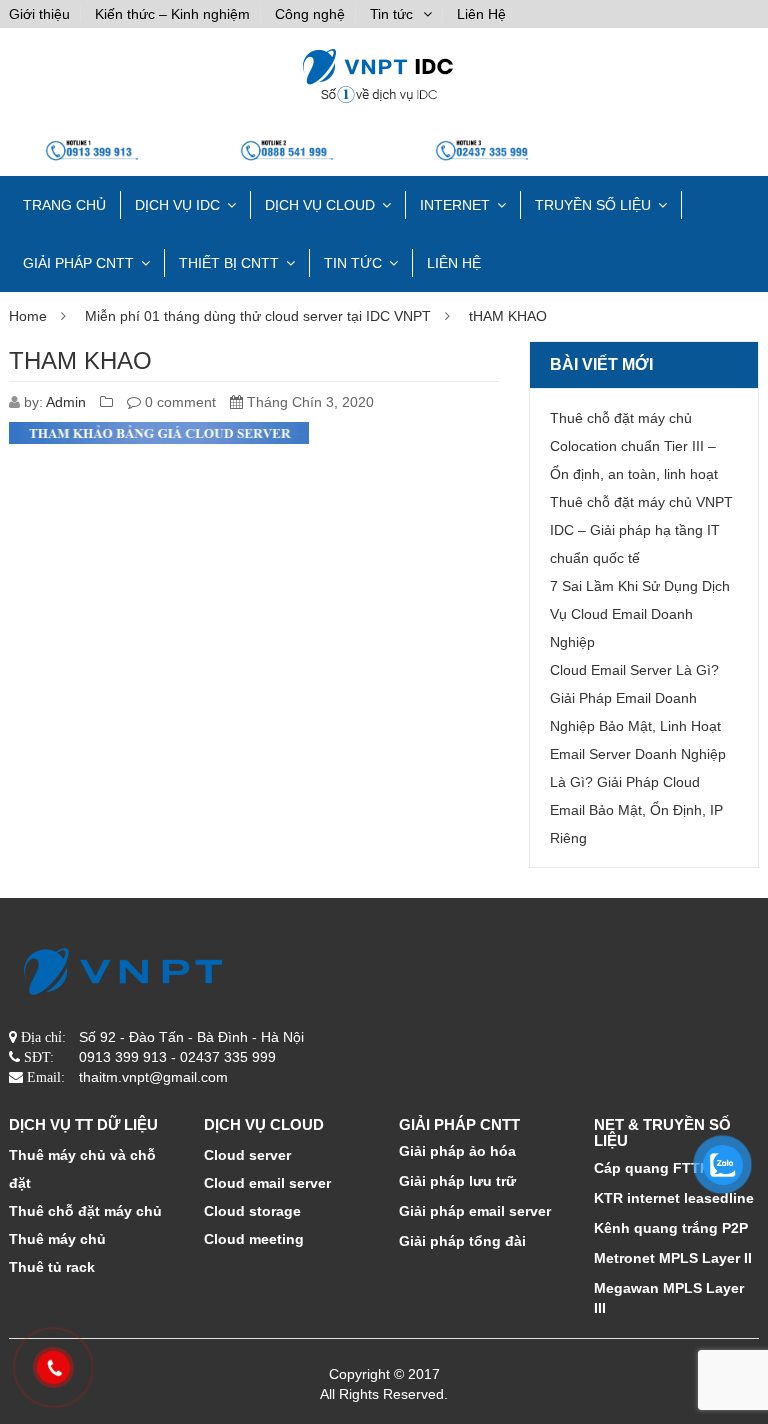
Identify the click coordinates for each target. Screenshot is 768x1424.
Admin (66, 402)
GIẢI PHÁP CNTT (78, 263)
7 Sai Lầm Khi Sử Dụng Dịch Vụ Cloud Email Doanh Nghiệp (640, 614)
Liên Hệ (481, 14)
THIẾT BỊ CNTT (229, 263)
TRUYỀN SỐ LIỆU (593, 205)
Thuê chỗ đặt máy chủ (85, 1211)
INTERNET (455, 205)
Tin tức (391, 14)
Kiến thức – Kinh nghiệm (172, 14)
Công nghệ (310, 14)
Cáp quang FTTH (652, 1168)
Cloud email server (267, 1183)
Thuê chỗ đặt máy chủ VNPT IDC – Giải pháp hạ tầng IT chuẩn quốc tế (641, 530)
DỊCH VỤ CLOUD (320, 205)
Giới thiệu (39, 14)
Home (28, 316)
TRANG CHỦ (64, 205)
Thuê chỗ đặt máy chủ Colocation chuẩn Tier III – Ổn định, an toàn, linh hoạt (634, 446)
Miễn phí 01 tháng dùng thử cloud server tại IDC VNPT (258, 316)
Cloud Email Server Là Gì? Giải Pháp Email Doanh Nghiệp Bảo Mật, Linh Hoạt (635, 698)
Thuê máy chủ (57, 1239)
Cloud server (247, 1155)
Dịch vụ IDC (177, 205)
